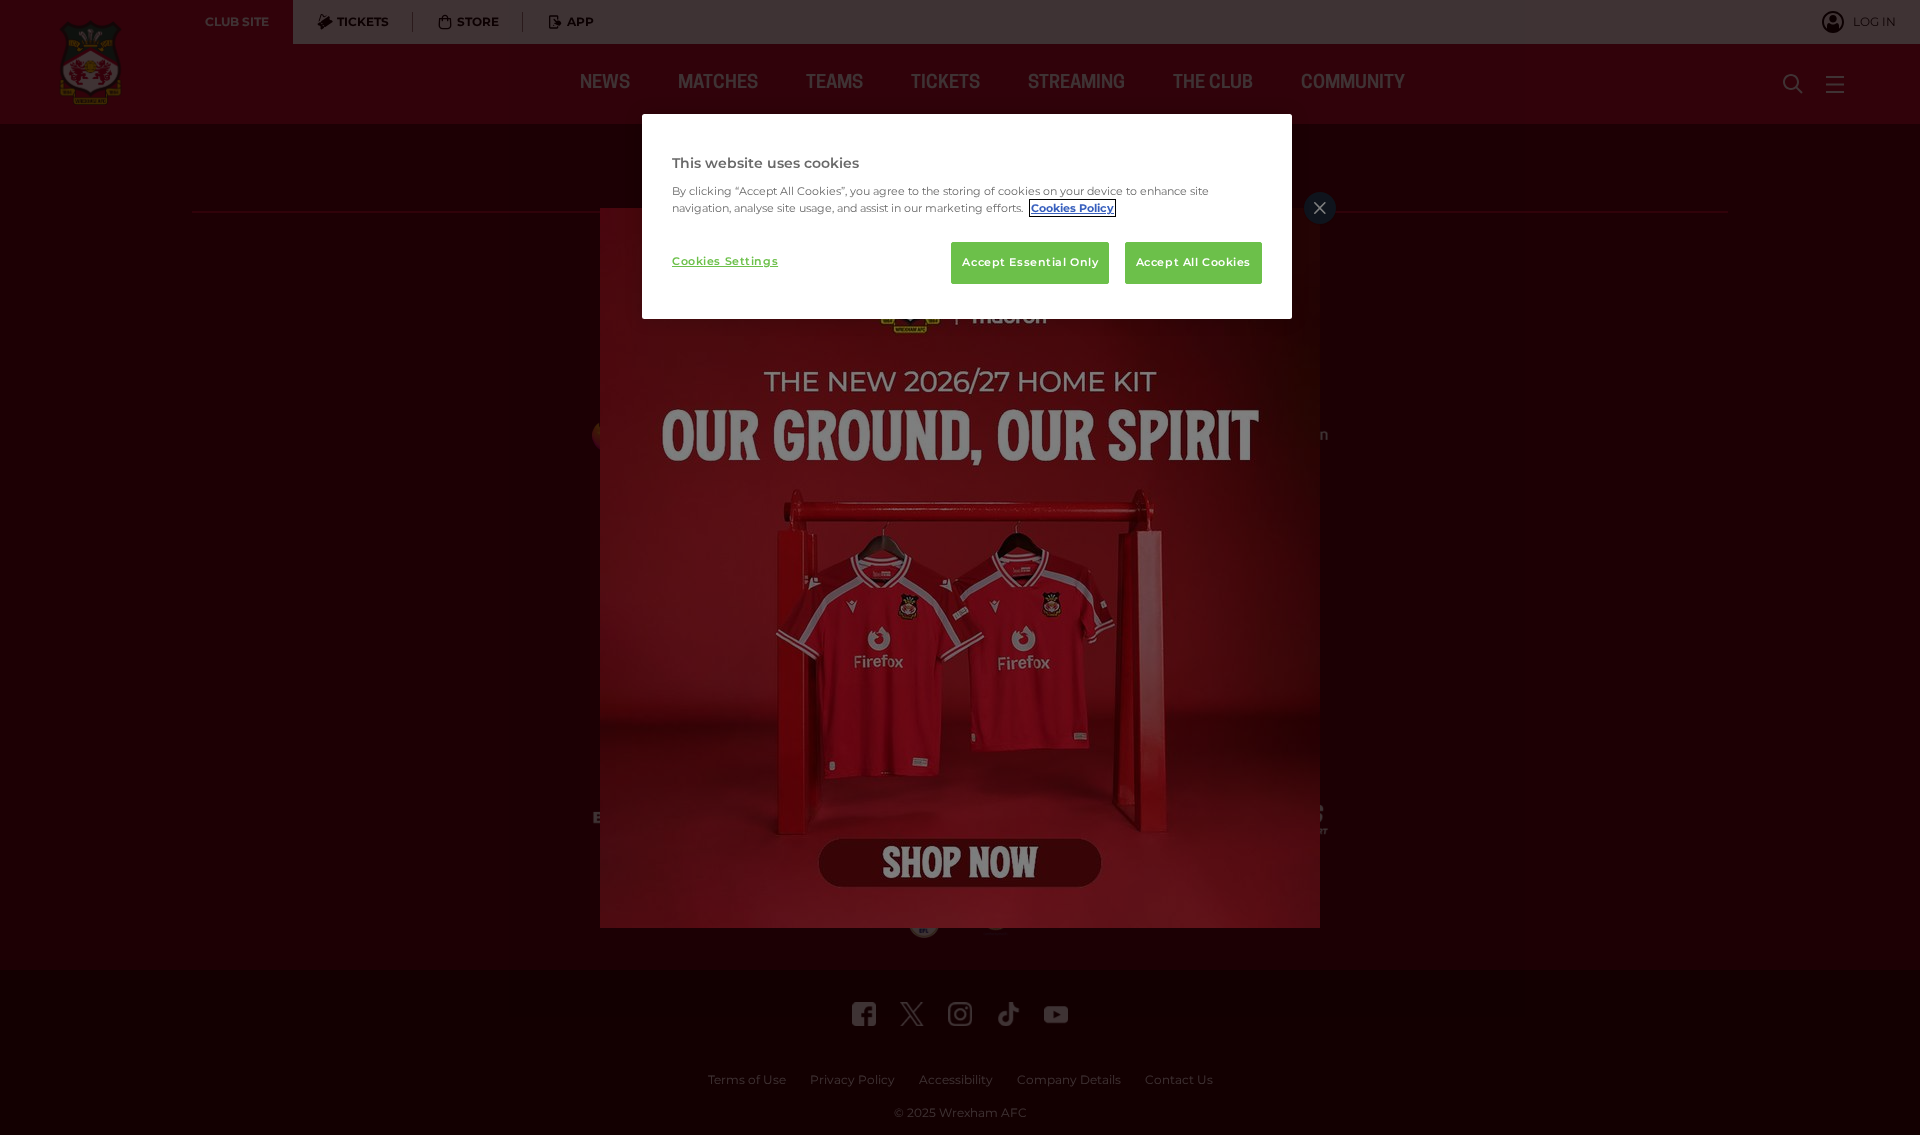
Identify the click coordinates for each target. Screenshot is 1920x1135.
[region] (967, 217)
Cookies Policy (1072, 208)
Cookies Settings (725, 261)
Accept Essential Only (1030, 262)
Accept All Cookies (1193, 262)
